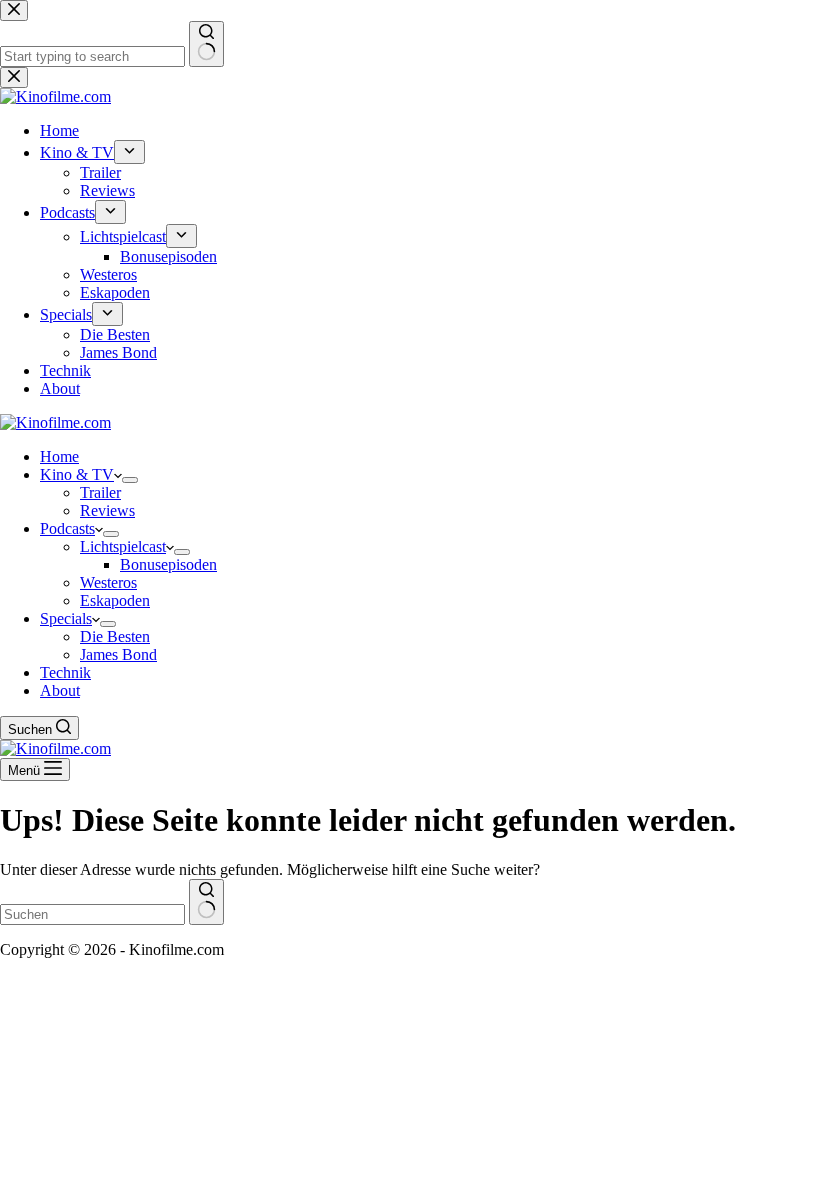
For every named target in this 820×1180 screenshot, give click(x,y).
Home (59, 456)
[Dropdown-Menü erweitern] (130, 480)
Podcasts (67, 528)
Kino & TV (77, 474)
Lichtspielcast (123, 546)
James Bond (118, 654)
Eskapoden (115, 600)
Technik (65, 672)
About (60, 690)
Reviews (107, 510)
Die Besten (115, 636)
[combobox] (92, 914)
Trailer (100, 492)
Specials (66, 618)
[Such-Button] (206, 902)
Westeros (108, 582)
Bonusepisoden (168, 564)
